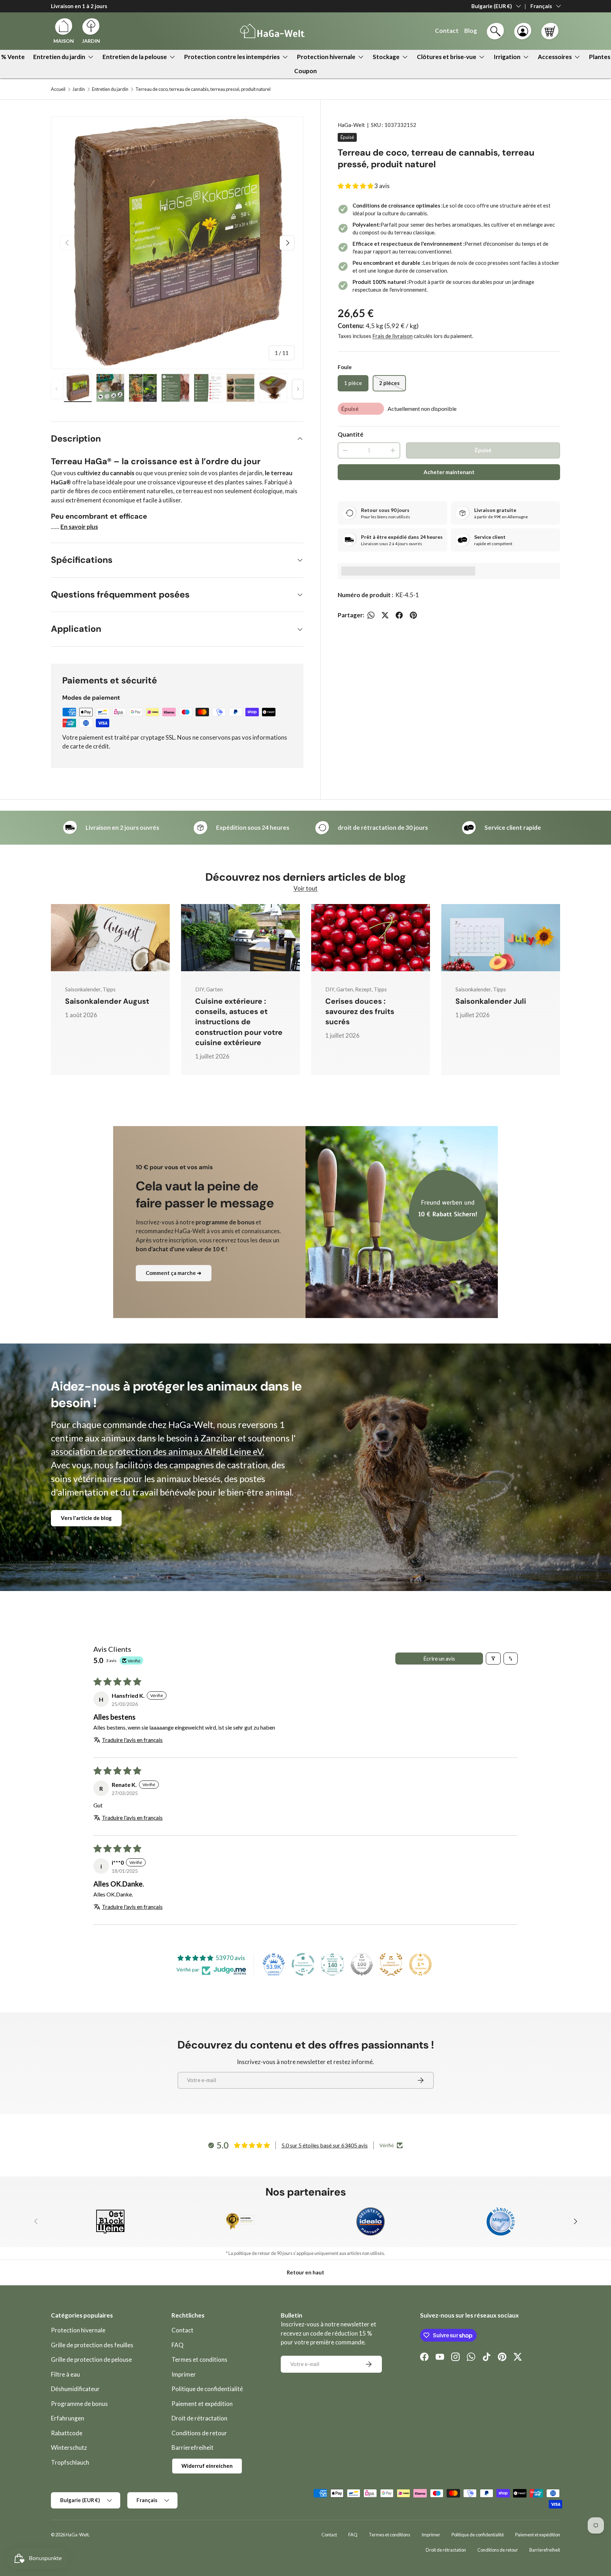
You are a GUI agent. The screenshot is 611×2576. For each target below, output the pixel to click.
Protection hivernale (326, 57)
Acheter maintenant (449, 472)
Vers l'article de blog (86, 1518)
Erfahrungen (68, 2418)
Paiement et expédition (202, 2404)
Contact (182, 2330)
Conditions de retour (199, 2433)
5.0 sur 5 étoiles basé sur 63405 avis (325, 2145)
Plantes (600, 57)
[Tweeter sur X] (385, 615)
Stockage (386, 57)
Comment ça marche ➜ (174, 1273)
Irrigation (507, 57)
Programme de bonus (79, 2404)
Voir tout (305, 888)
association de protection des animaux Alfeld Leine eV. (158, 1451)
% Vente (13, 57)
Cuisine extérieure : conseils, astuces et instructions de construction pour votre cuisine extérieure (239, 1022)
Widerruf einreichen (207, 2466)
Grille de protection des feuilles (92, 2345)
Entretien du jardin (59, 57)
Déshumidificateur (75, 2389)
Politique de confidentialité (207, 2389)
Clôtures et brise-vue (447, 57)
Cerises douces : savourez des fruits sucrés (360, 1012)
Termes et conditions (199, 2359)
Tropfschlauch (70, 2462)
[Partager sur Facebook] (399, 615)
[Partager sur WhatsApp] (371, 615)
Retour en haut (305, 2272)
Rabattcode (67, 2433)
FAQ (178, 2345)
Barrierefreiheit (193, 2447)
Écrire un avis (439, 1658)
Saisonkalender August (107, 1001)
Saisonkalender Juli (491, 1001)
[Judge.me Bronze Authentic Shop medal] (391, 1964)
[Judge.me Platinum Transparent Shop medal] (303, 1964)
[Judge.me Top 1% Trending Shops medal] (420, 1964)
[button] (550, 31)
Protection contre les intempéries (232, 57)
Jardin (79, 89)
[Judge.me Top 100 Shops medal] (362, 1964)
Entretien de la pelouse (135, 57)
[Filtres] (493, 1659)
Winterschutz (69, 2447)
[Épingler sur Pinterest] (413, 615)
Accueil (58, 89)
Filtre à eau (65, 2374)
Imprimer (184, 2374)
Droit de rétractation (199, 2418)
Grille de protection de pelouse (91, 2359)
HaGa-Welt (351, 125)
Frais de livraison (392, 336)
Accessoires (555, 57)
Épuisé (483, 450)
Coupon (305, 71)
